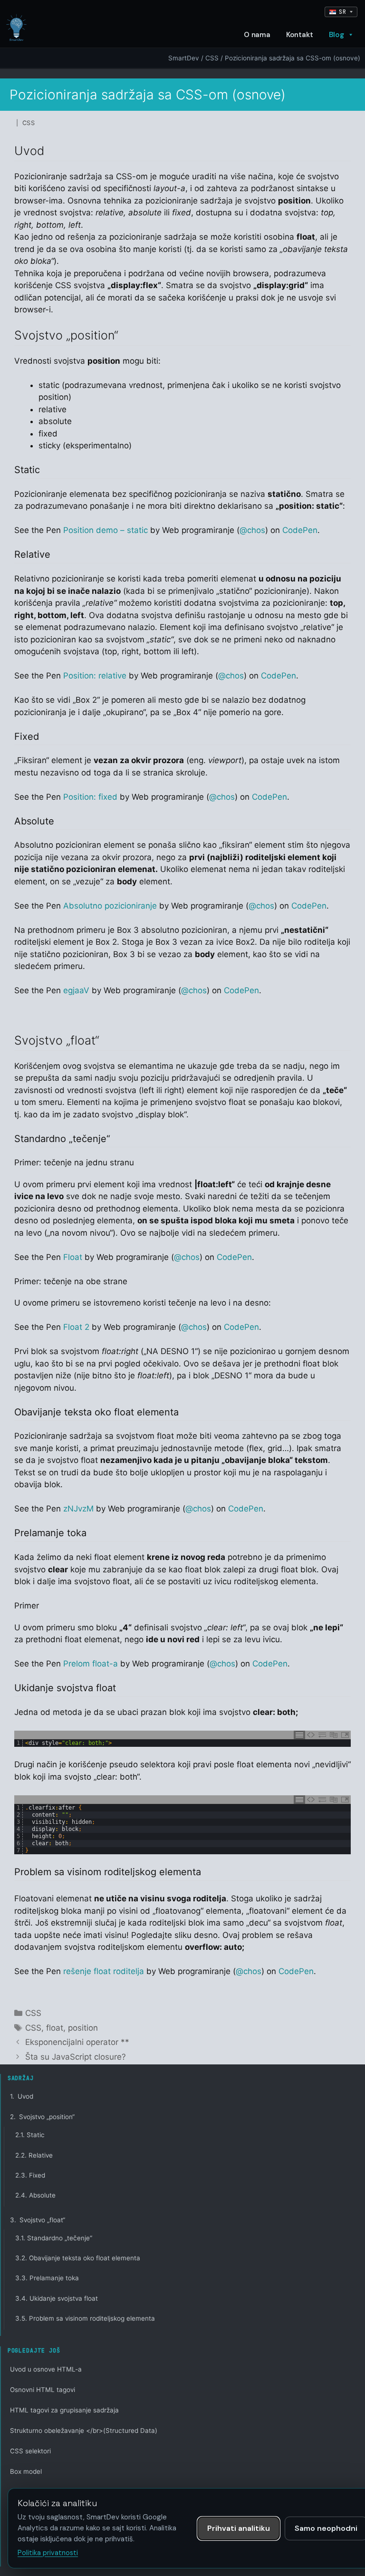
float (55, 2028)
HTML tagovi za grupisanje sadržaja (64, 2410)
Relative (34, 2155)
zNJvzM (78, 1509)
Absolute (35, 2195)
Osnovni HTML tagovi (43, 2390)
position (83, 2028)
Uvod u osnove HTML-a (46, 2369)
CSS (212, 58)
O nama (257, 35)
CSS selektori (30, 2451)
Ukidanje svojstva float (57, 2298)
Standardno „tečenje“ (54, 2238)
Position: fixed (90, 797)
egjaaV (76, 990)
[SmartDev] (16, 28)
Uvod (22, 2096)
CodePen (300, 530)
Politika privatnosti (48, 2553)
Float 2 (76, 1327)
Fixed (30, 2175)
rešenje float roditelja (104, 1971)
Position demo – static (106, 530)
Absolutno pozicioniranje (110, 906)
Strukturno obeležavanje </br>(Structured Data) (84, 2431)
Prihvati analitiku (239, 2528)
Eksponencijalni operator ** (77, 2042)
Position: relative (95, 676)
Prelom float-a (91, 1664)
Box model (26, 2471)
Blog (336, 35)
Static (30, 2135)
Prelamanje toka (47, 2278)
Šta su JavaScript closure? (76, 2057)
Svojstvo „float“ (38, 2220)
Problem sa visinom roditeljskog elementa (85, 2318)
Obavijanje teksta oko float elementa (78, 2258)
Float (73, 1257)
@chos (252, 530)
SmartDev (184, 58)
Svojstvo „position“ (42, 2117)
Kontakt (300, 35)
